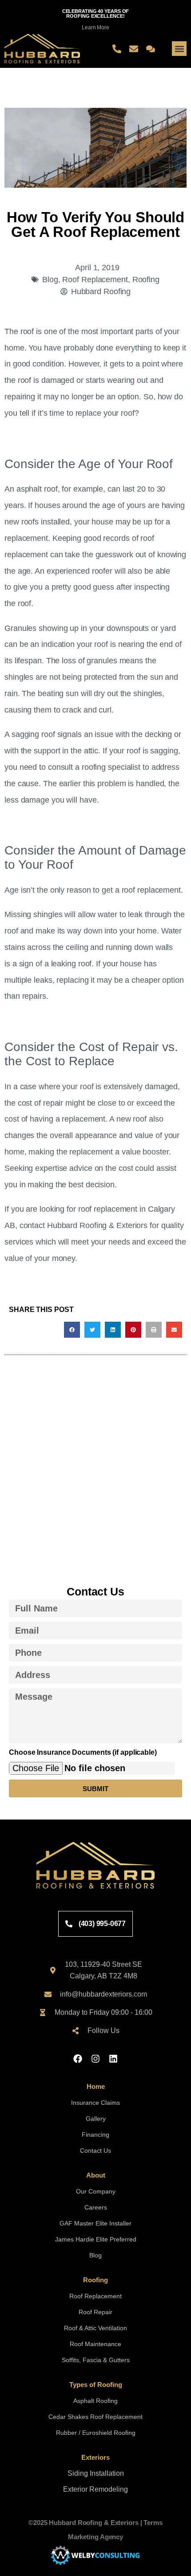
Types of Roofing (96, 2385)
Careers (96, 2207)
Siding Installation (96, 2473)
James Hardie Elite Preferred (96, 2239)
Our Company (96, 2191)
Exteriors (95, 2457)
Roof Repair (95, 2312)
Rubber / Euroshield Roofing (96, 2433)
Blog (50, 279)
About (96, 2175)
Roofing (146, 279)
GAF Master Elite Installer (95, 2223)
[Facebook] (78, 2059)
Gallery (96, 2119)
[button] (179, 49)
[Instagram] (95, 2059)
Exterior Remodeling (95, 2489)
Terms (153, 2523)
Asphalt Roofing (95, 2401)
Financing (95, 2135)
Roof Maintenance (95, 2344)
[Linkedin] (113, 2059)
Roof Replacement (95, 279)
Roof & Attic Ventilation (95, 2328)
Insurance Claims (95, 2103)
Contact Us (95, 2151)
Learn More (95, 28)
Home (96, 2086)
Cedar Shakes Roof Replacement (95, 2417)
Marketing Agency (95, 2537)
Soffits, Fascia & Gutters (96, 2360)
